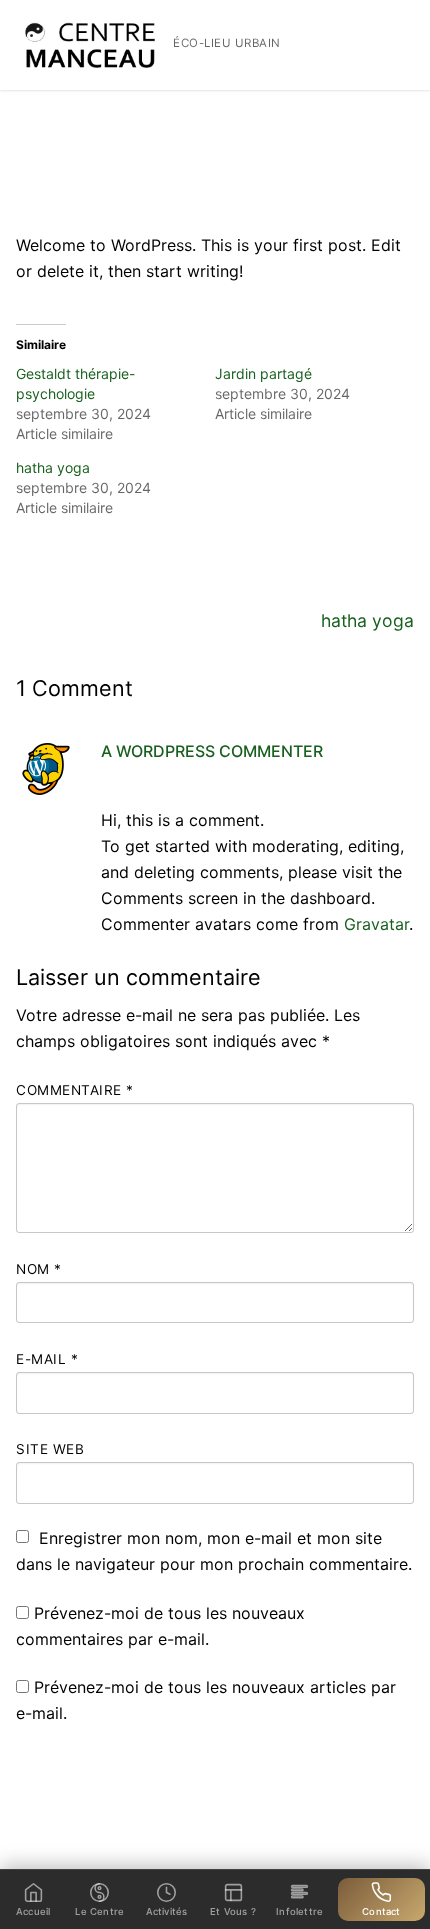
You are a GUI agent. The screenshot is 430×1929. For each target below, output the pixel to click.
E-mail (47, 1359)
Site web (50, 1449)
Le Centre (99, 1911)
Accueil (50, 108)
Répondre (381, 783)
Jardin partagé (263, 373)
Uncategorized (329, 180)
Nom (39, 1269)
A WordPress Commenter (212, 751)
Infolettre (299, 1911)
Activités (167, 1911)
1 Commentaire (80, 204)
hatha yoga (53, 467)
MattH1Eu (63, 180)
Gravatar (376, 924)
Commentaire (75, 1090)
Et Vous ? (233, 1911)
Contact (381, 1911)
